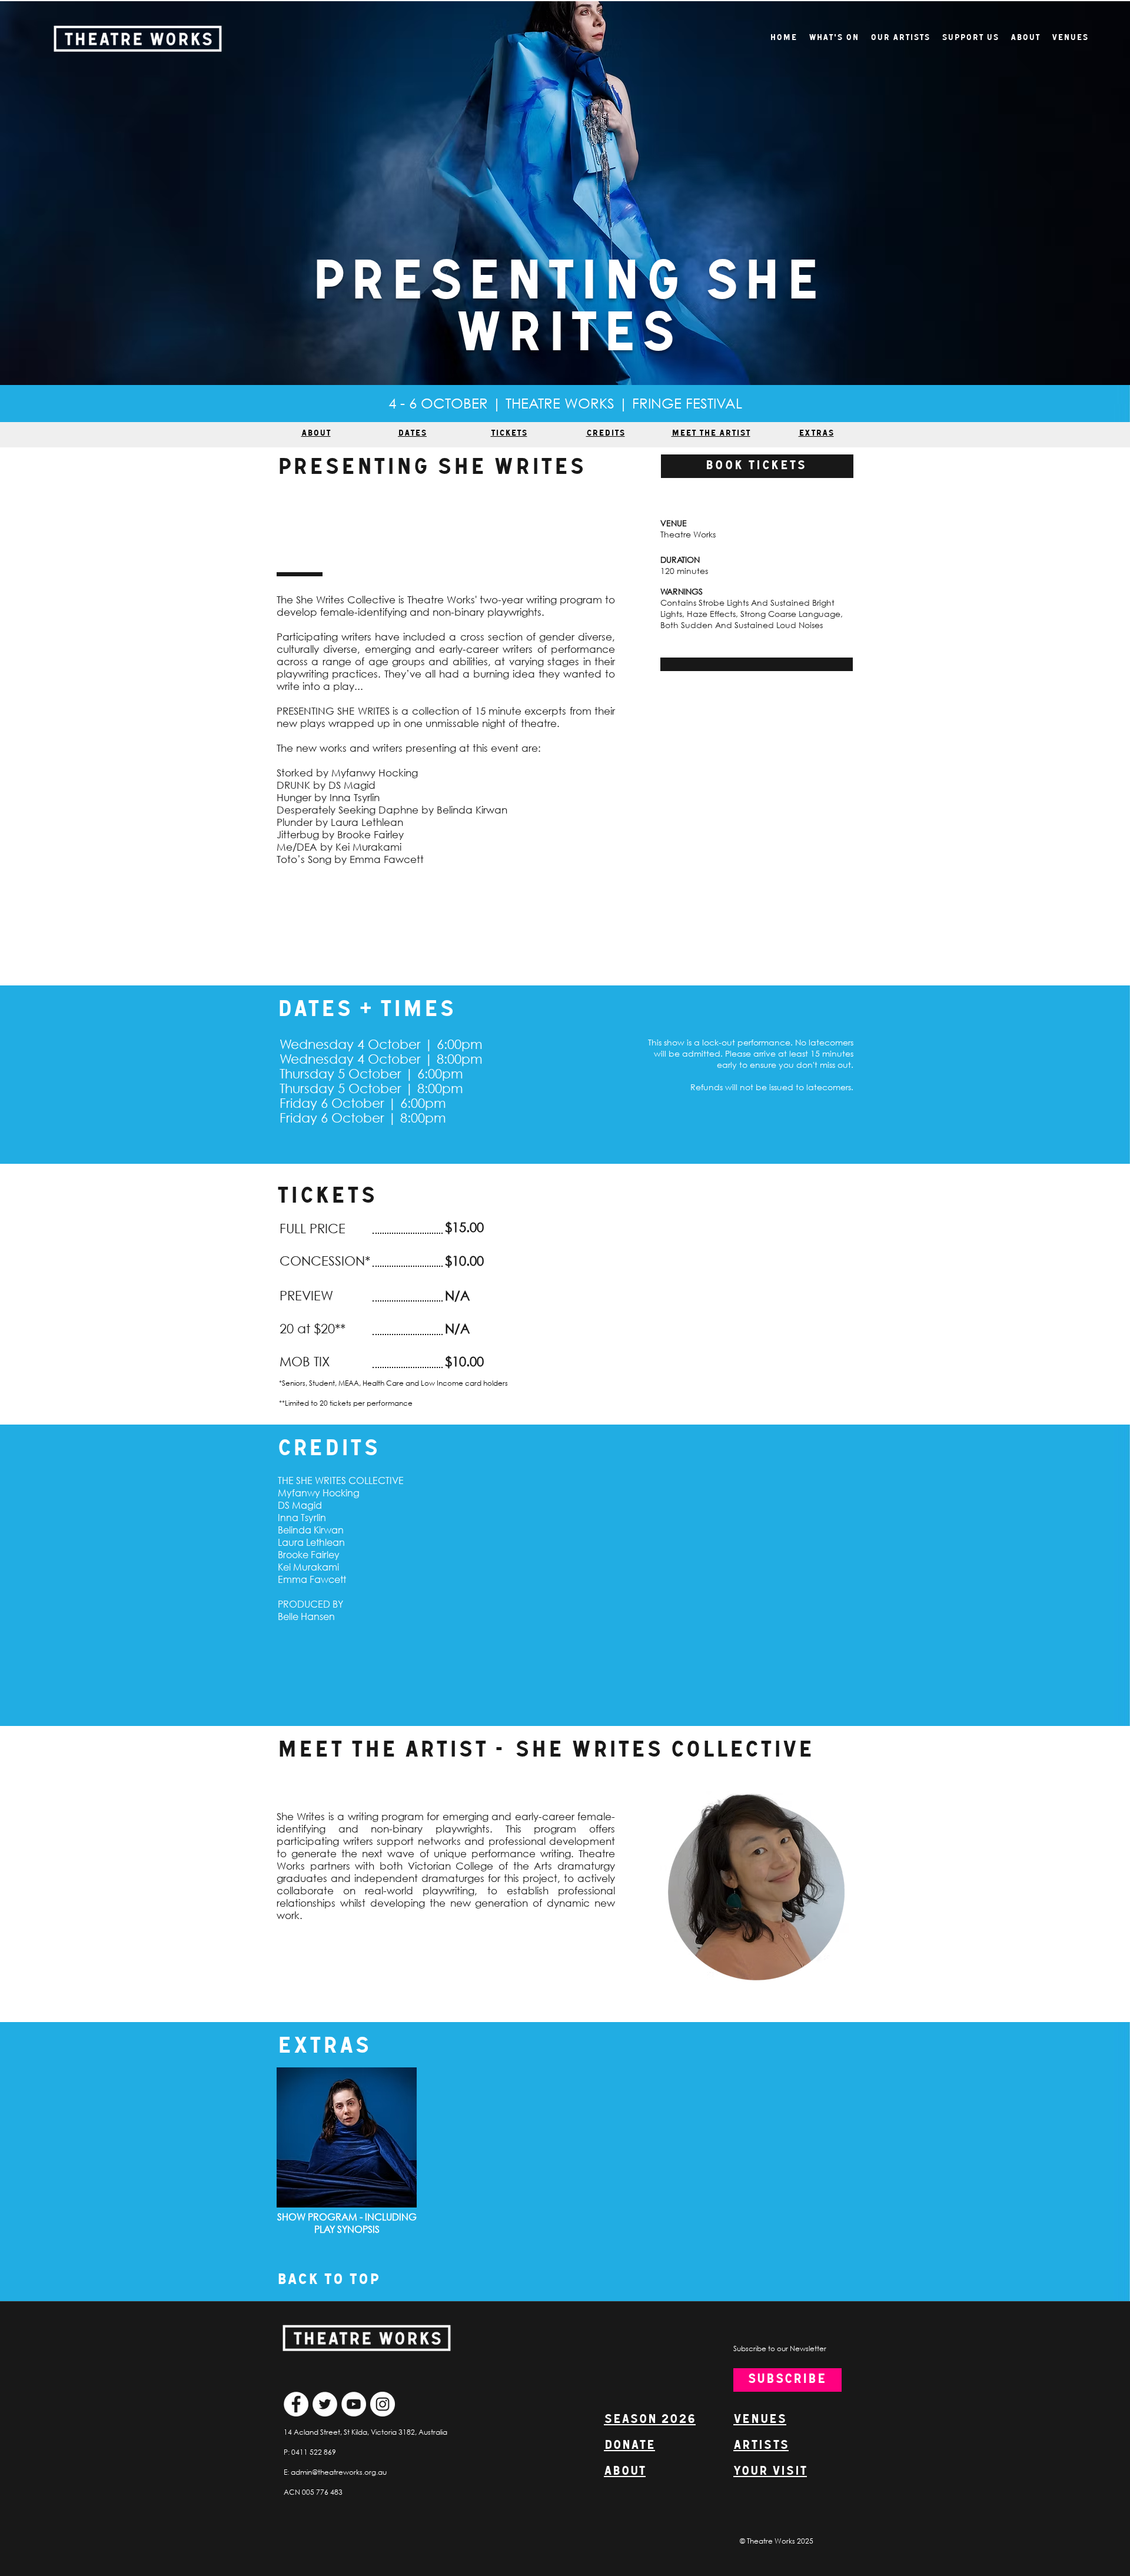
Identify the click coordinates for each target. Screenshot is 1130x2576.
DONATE (629, 2446)
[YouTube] (354, 2404)
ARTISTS (761, 2446)
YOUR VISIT (770, 2472)
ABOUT (625, 2472)
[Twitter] (325, 2404)
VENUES (760, 2420)
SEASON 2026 (650, 2420)
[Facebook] (296, 2404)
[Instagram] (383, 2404)
